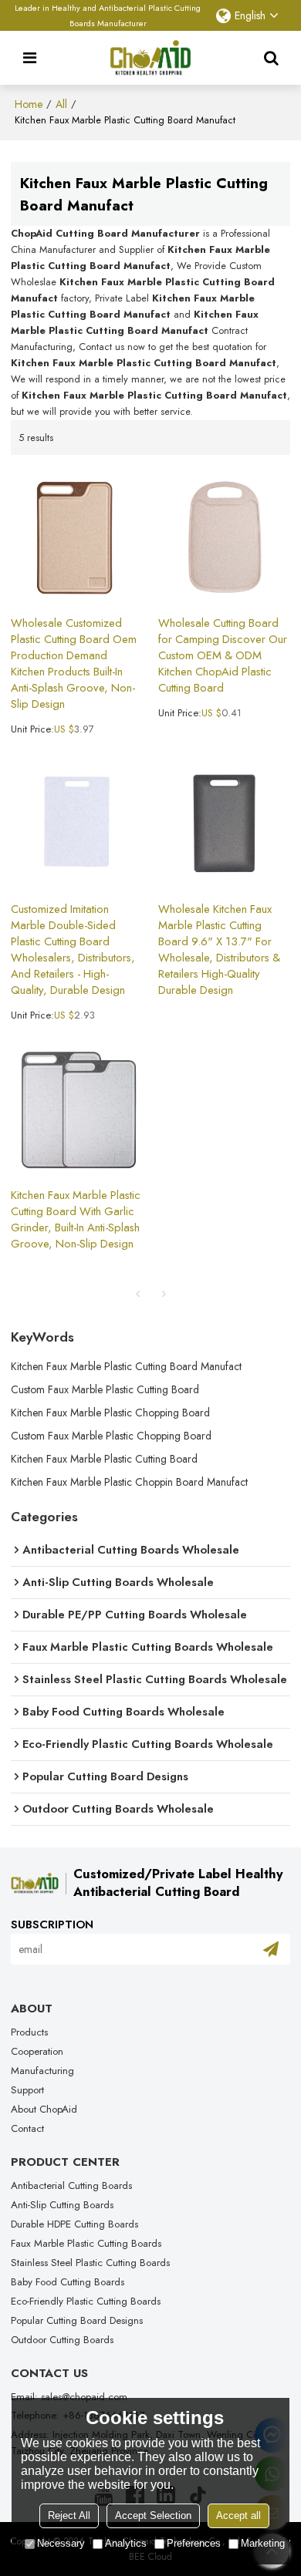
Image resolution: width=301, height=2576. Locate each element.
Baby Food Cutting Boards (68, 2282)
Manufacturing (42, 2071)
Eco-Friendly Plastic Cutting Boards (86, 2301)
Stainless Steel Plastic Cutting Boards (90, 2263)
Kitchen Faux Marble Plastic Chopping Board (110, 1413)
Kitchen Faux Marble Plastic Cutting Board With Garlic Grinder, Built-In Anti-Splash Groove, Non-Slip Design (76, 1220)
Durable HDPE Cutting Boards (74, 2224)
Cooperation (37, 2051)
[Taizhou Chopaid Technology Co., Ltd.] (150, 58)
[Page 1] (137, 1294)
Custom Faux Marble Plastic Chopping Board (111, 1436)
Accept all (238, 2515)
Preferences (194, 2543)
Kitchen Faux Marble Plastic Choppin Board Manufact (129, 1482)
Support (27, 2090)
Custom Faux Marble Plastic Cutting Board (105, 1389)
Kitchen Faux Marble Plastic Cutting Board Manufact (126, 1366)
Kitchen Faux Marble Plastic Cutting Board (104, 1459)
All (61, 104)
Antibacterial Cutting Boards (71, 2185)
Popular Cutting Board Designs (77, 2320)
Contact (27, 2128)
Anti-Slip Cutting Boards (62, 2205)
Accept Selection (153, 2515)
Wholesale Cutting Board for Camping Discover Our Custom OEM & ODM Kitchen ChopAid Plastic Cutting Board (223, 656)
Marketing (263, 2543)
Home (29, 104)
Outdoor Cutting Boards (62, 2340)
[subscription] (271, 1949)
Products (29, 2032)
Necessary (61, 2543)
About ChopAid (44, 2109)
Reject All (69, 2515)
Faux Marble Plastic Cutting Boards (86, 2243)
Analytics (126, 2543)
